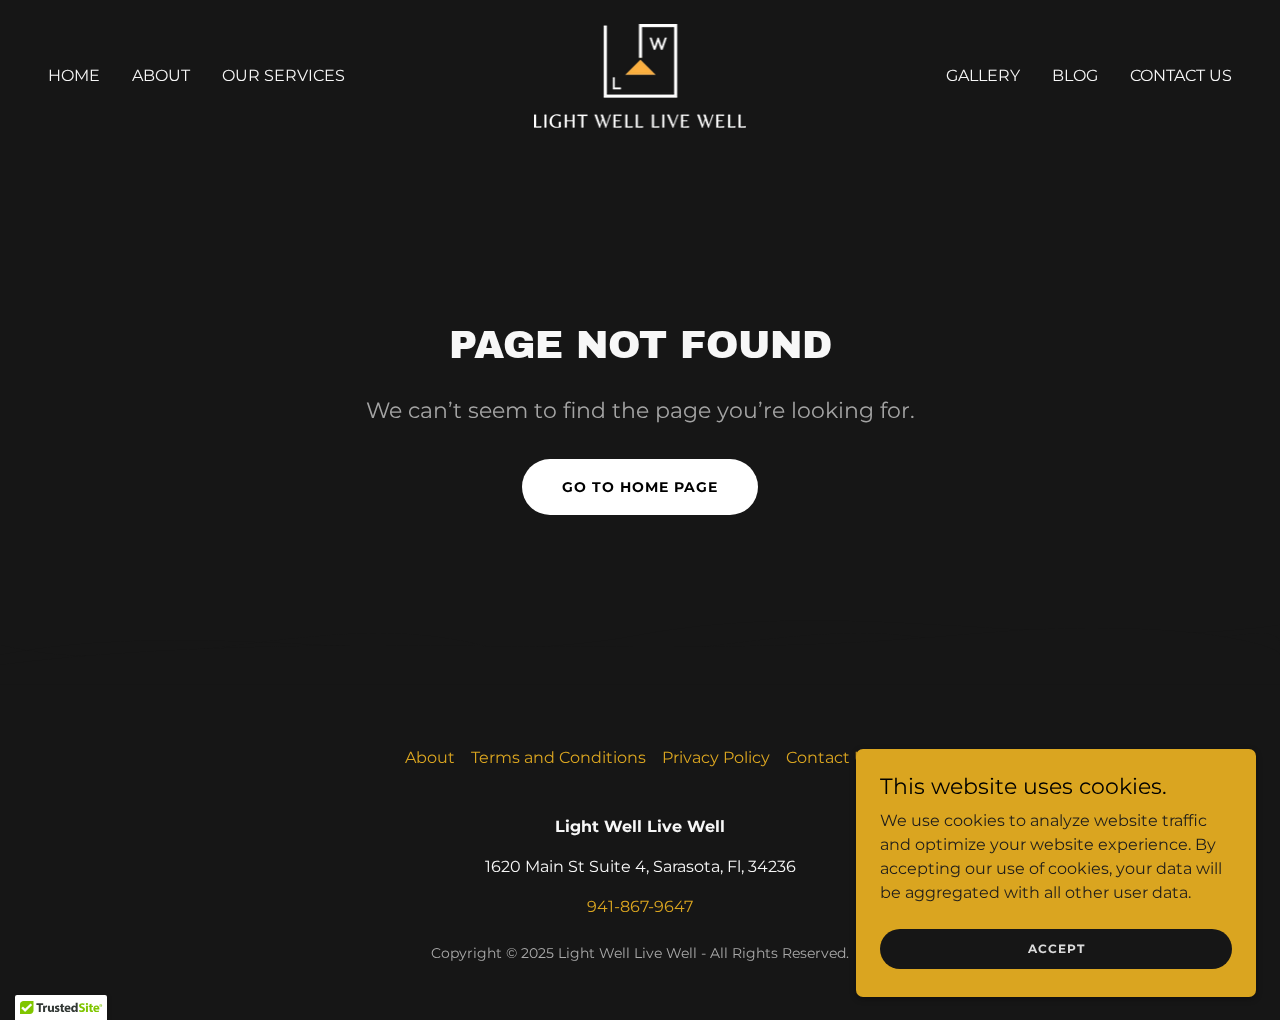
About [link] (161, 75)
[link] (640, 74)
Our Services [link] (283, 75)
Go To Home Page (640, 487)
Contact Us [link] (1181, 75)
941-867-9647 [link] (640, 906)
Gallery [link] (983, 75)
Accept (1056, 948)
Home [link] (74, 75)
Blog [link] (1075, 75)
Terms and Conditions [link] (558, 757)
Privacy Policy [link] (716, 757)
